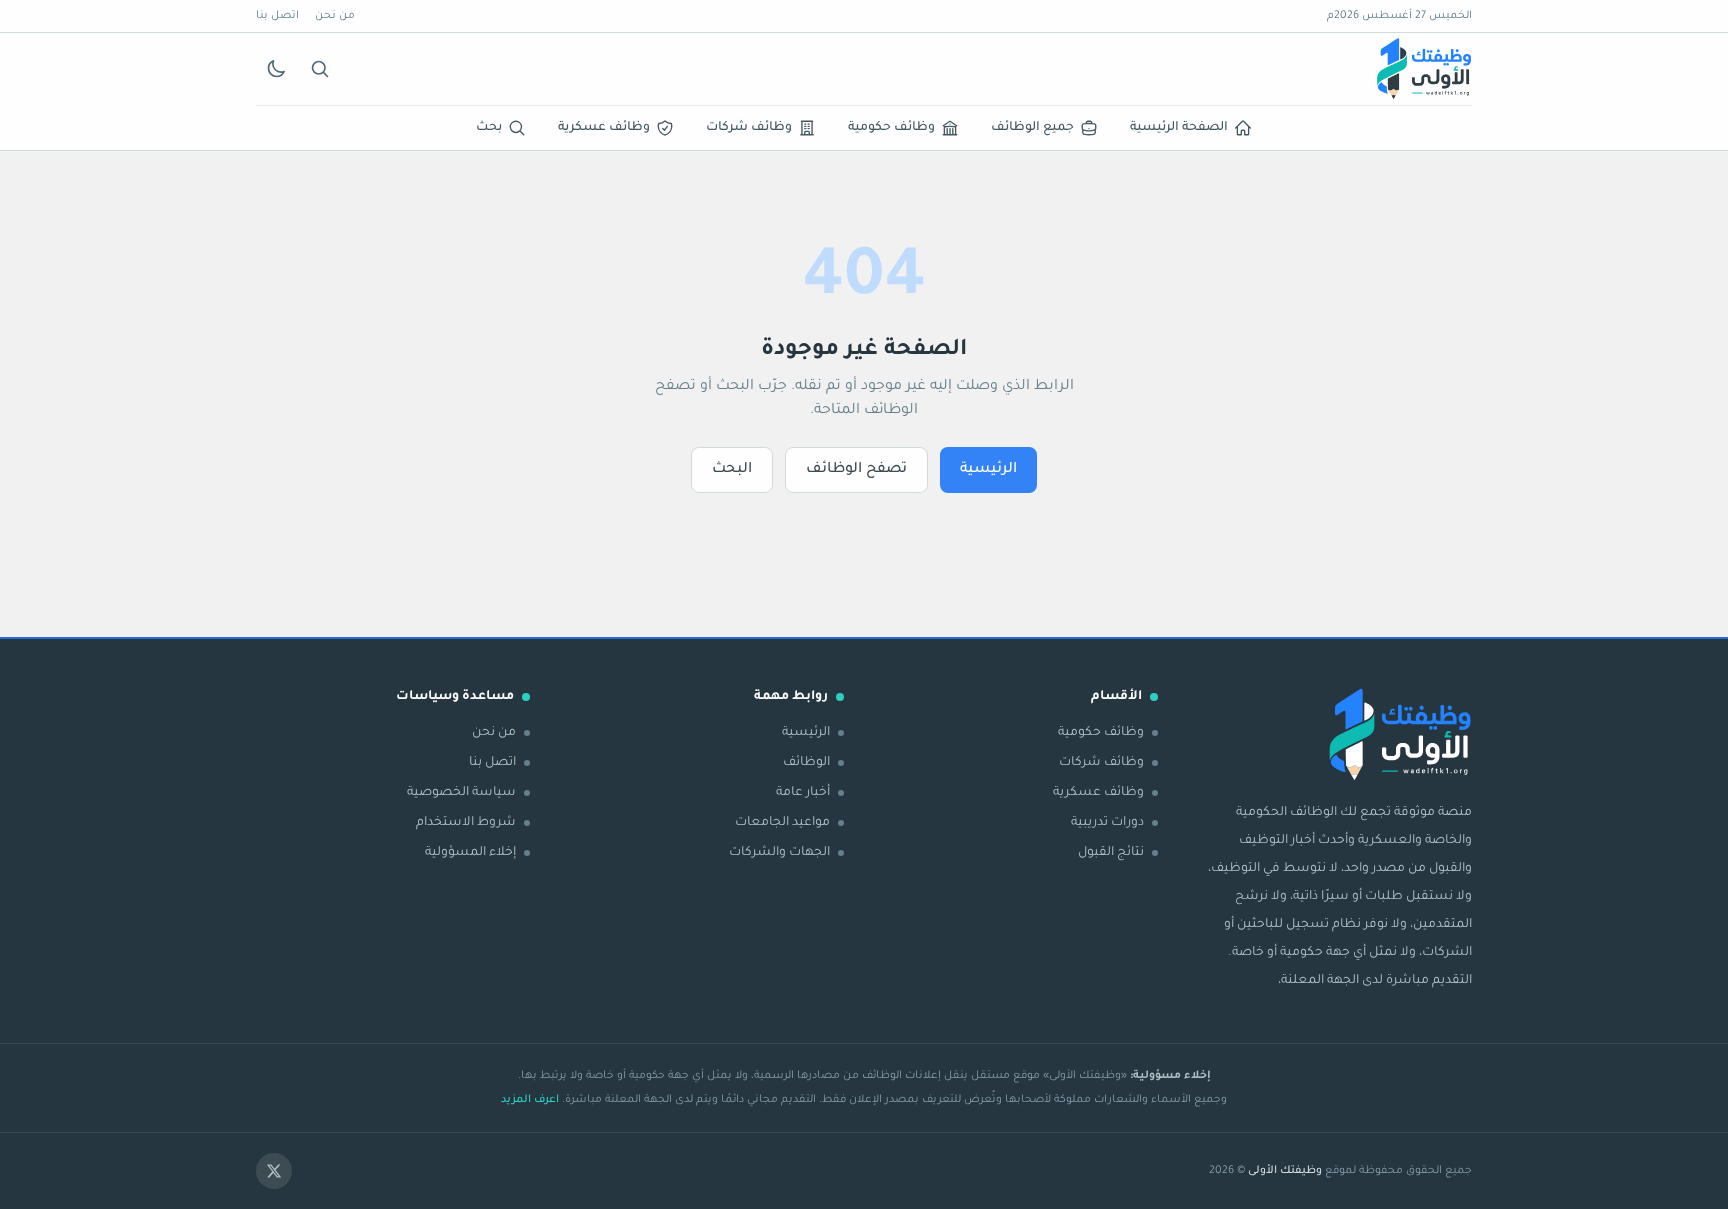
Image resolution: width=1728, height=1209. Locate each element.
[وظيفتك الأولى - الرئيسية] (1424, 69)
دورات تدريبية (1107, 823)
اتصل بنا (277, 16)
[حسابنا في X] (274, 1171)
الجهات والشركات (779, 853)
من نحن (335, 16)
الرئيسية (988, 470)
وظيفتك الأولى (1285, 1171)
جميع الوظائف (1032, 128)
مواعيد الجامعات (782, 823)
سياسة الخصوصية (461, 793)
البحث (732, 470)
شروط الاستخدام (466, 823)
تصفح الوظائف (856, 470)
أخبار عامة (803, 793)
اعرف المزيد (530, 1100)
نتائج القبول (1111, 853)
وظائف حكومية (891, 128)
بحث (489, 128)
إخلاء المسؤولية (470, 853)
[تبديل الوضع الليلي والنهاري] (276, 69)
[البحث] (320, 69)
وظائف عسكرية (604, 128)
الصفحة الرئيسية (1179, 128)
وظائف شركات (749, 128)
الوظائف (806, 763)
